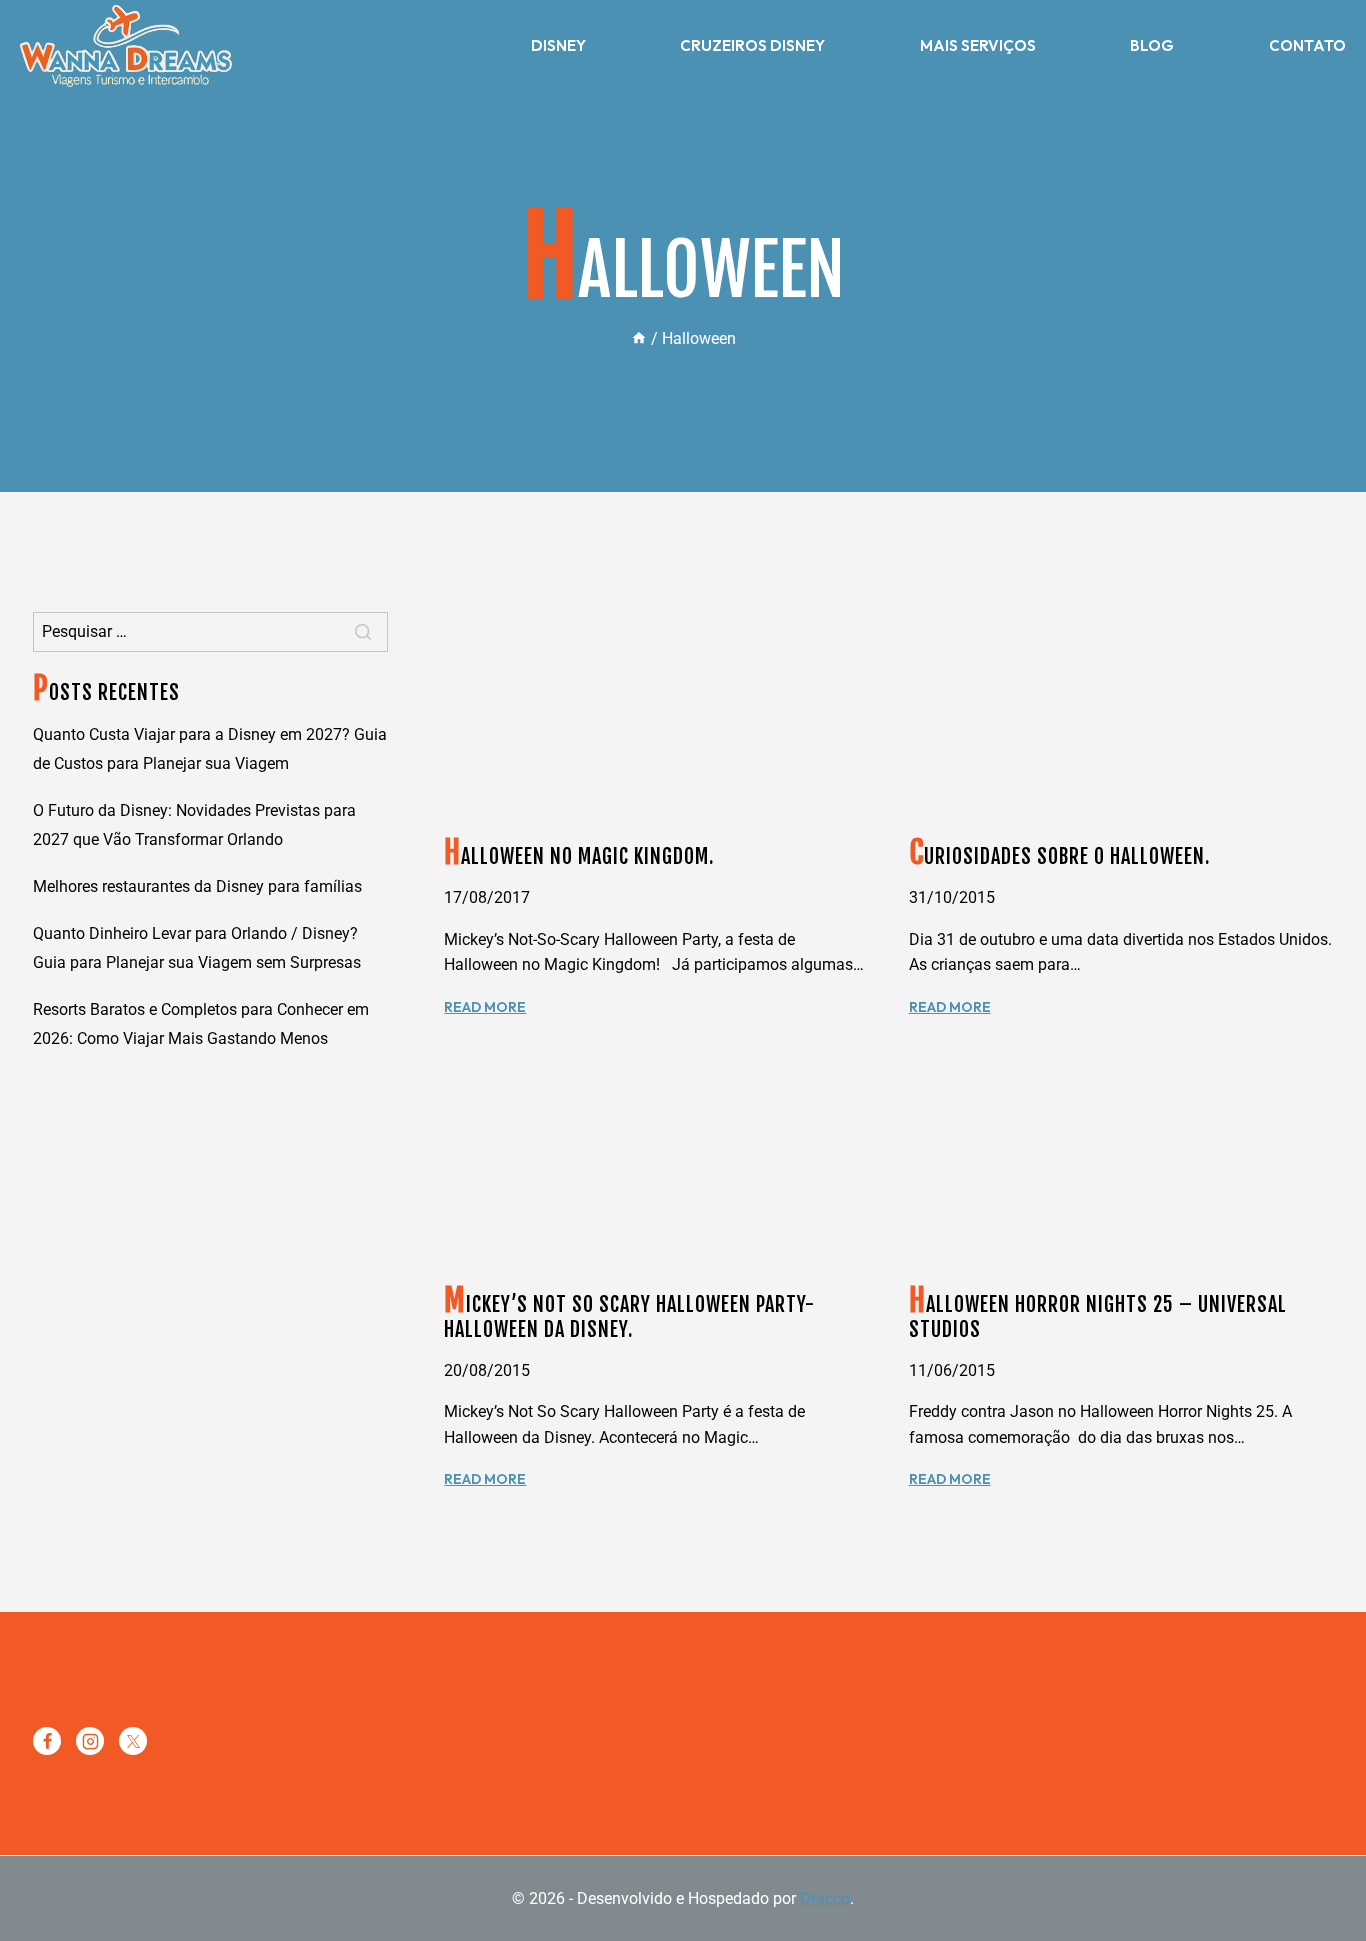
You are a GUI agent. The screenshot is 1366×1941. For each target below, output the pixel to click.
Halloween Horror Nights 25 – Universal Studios (1098, 1317)
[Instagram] (90, 1741)
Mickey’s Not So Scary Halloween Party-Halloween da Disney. (629, 1317)
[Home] (639, 338)
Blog (1152, 45)
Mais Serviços (978, 45)
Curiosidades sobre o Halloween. (1059, 856)
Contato (1307, 45)
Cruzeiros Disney (752, 45)
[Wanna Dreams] (126, 46)
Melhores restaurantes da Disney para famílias (197, 886)
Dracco (825, 1898)
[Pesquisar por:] (210, 631)
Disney (558, 45)
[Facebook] (47, 1741)
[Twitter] (133, 1741)
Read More (485, 1007)
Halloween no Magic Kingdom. (579, 856)
